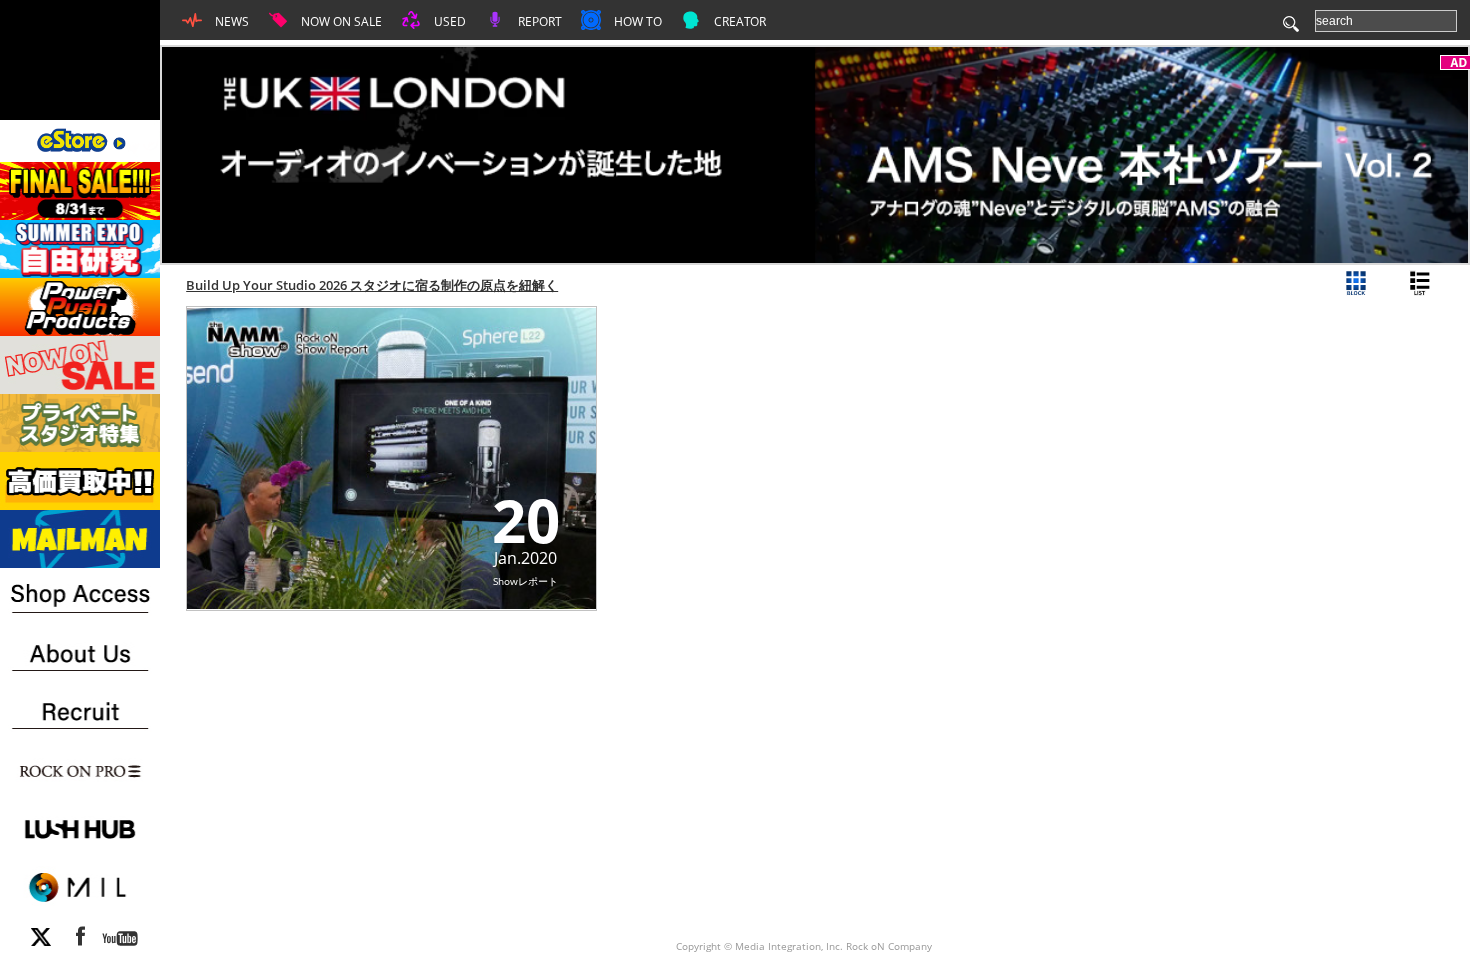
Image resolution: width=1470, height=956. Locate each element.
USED (448, 21)
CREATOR (738, 21)
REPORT (538, 21)
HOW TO (636, 21)
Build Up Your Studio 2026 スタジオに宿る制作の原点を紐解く (372, 285)
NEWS (230, 21)
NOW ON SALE (340, 21)
